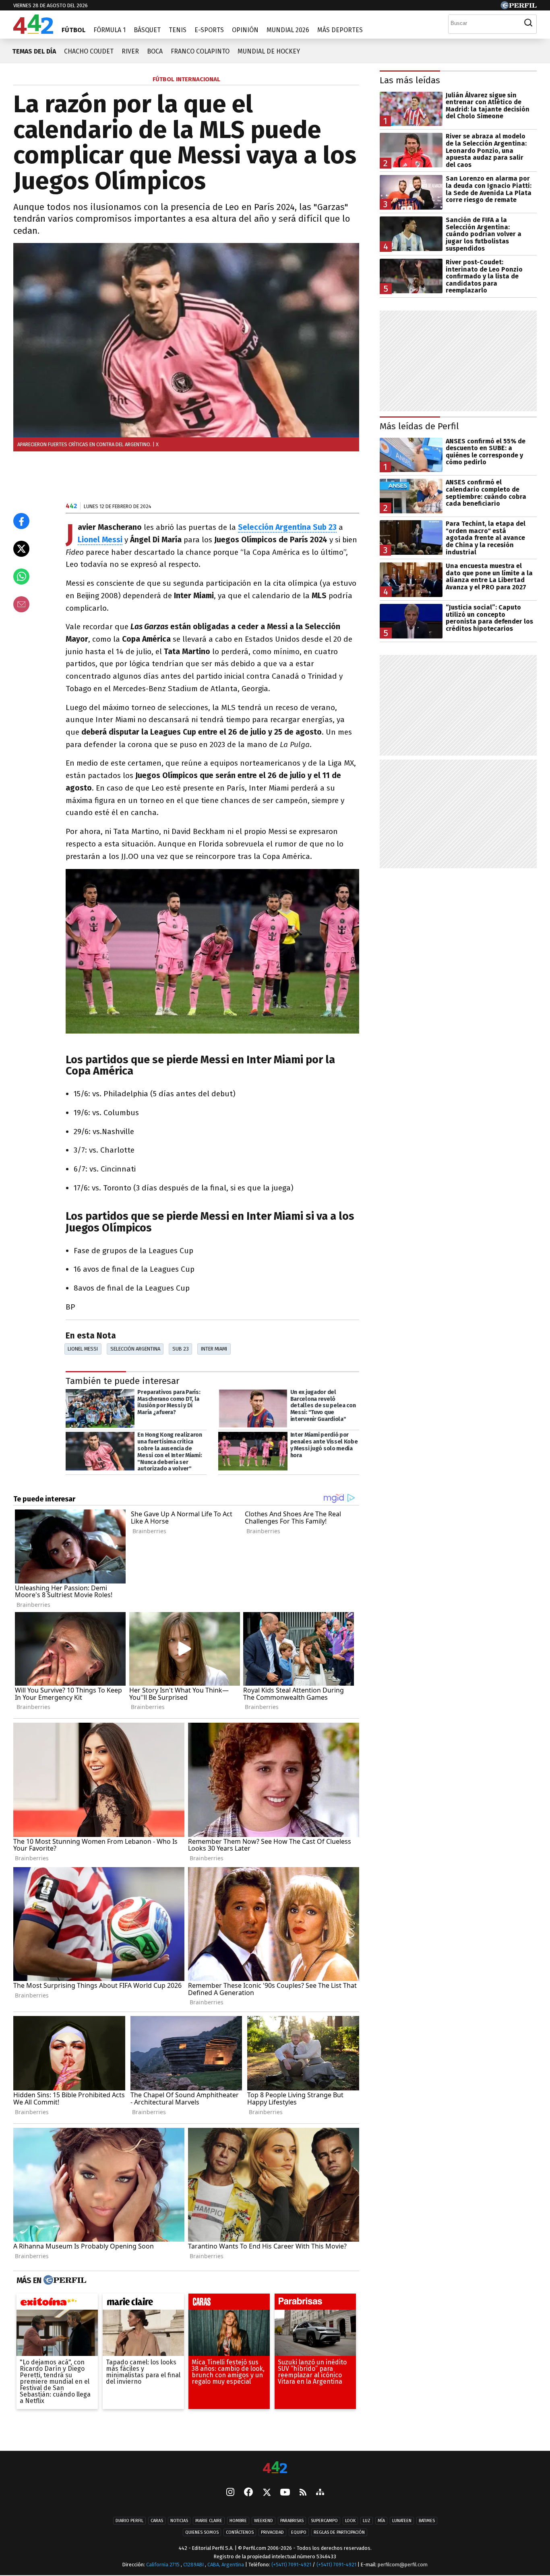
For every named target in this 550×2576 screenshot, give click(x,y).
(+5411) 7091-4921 (291, 2565)
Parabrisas (292, 2521)
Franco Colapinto (200, 51)
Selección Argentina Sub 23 (287, 527)
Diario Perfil (129, 2521)
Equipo (299, 2532)
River (130, 51)
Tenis (178, 30)
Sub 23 (181, 1349)
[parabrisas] (315, 2304)
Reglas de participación (339, 2532)
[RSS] (303, 2493)
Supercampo (324, 2521)
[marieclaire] (143, 2304)
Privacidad (272, 2532)
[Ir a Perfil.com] (519, 7)
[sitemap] (320, 2493)
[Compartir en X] (21, 549)
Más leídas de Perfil (419, 426)
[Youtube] (285, 2493)
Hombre (238, 2521)
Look (350, 2521)
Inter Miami (214, 1349)
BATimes (427, 2521)
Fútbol (73, 30)
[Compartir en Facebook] (21, 521)
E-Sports (209, 30)
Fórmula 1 (110, 30)
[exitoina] (57, 2304)
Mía (381, 2521)
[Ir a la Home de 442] (33, 32)
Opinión (245, 30)
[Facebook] (248, 2493)
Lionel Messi (100, 540)
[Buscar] (528, 23)
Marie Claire (209, 2521)
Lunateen (402, 2521)
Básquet (147, 30)
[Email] (21, 604)
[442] (275, 2468)
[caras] (229, 2304)
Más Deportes (340, 30)
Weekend (264, 2521)
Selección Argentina (135, 1349)
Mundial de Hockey (269, 51)
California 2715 (163, 2565)
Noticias (179, 2521)
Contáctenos (240, 2532)
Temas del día (34, 51)
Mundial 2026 (288, 30)
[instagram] (230, 2493)
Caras (157, 2521)
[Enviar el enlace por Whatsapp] (21, 577)
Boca (155, 51)
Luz (367, 2521)
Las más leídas (410, 80)
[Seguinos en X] (267, 2493)
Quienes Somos (202, 2532)
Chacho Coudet (89, 51)
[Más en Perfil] (64, 2280)
